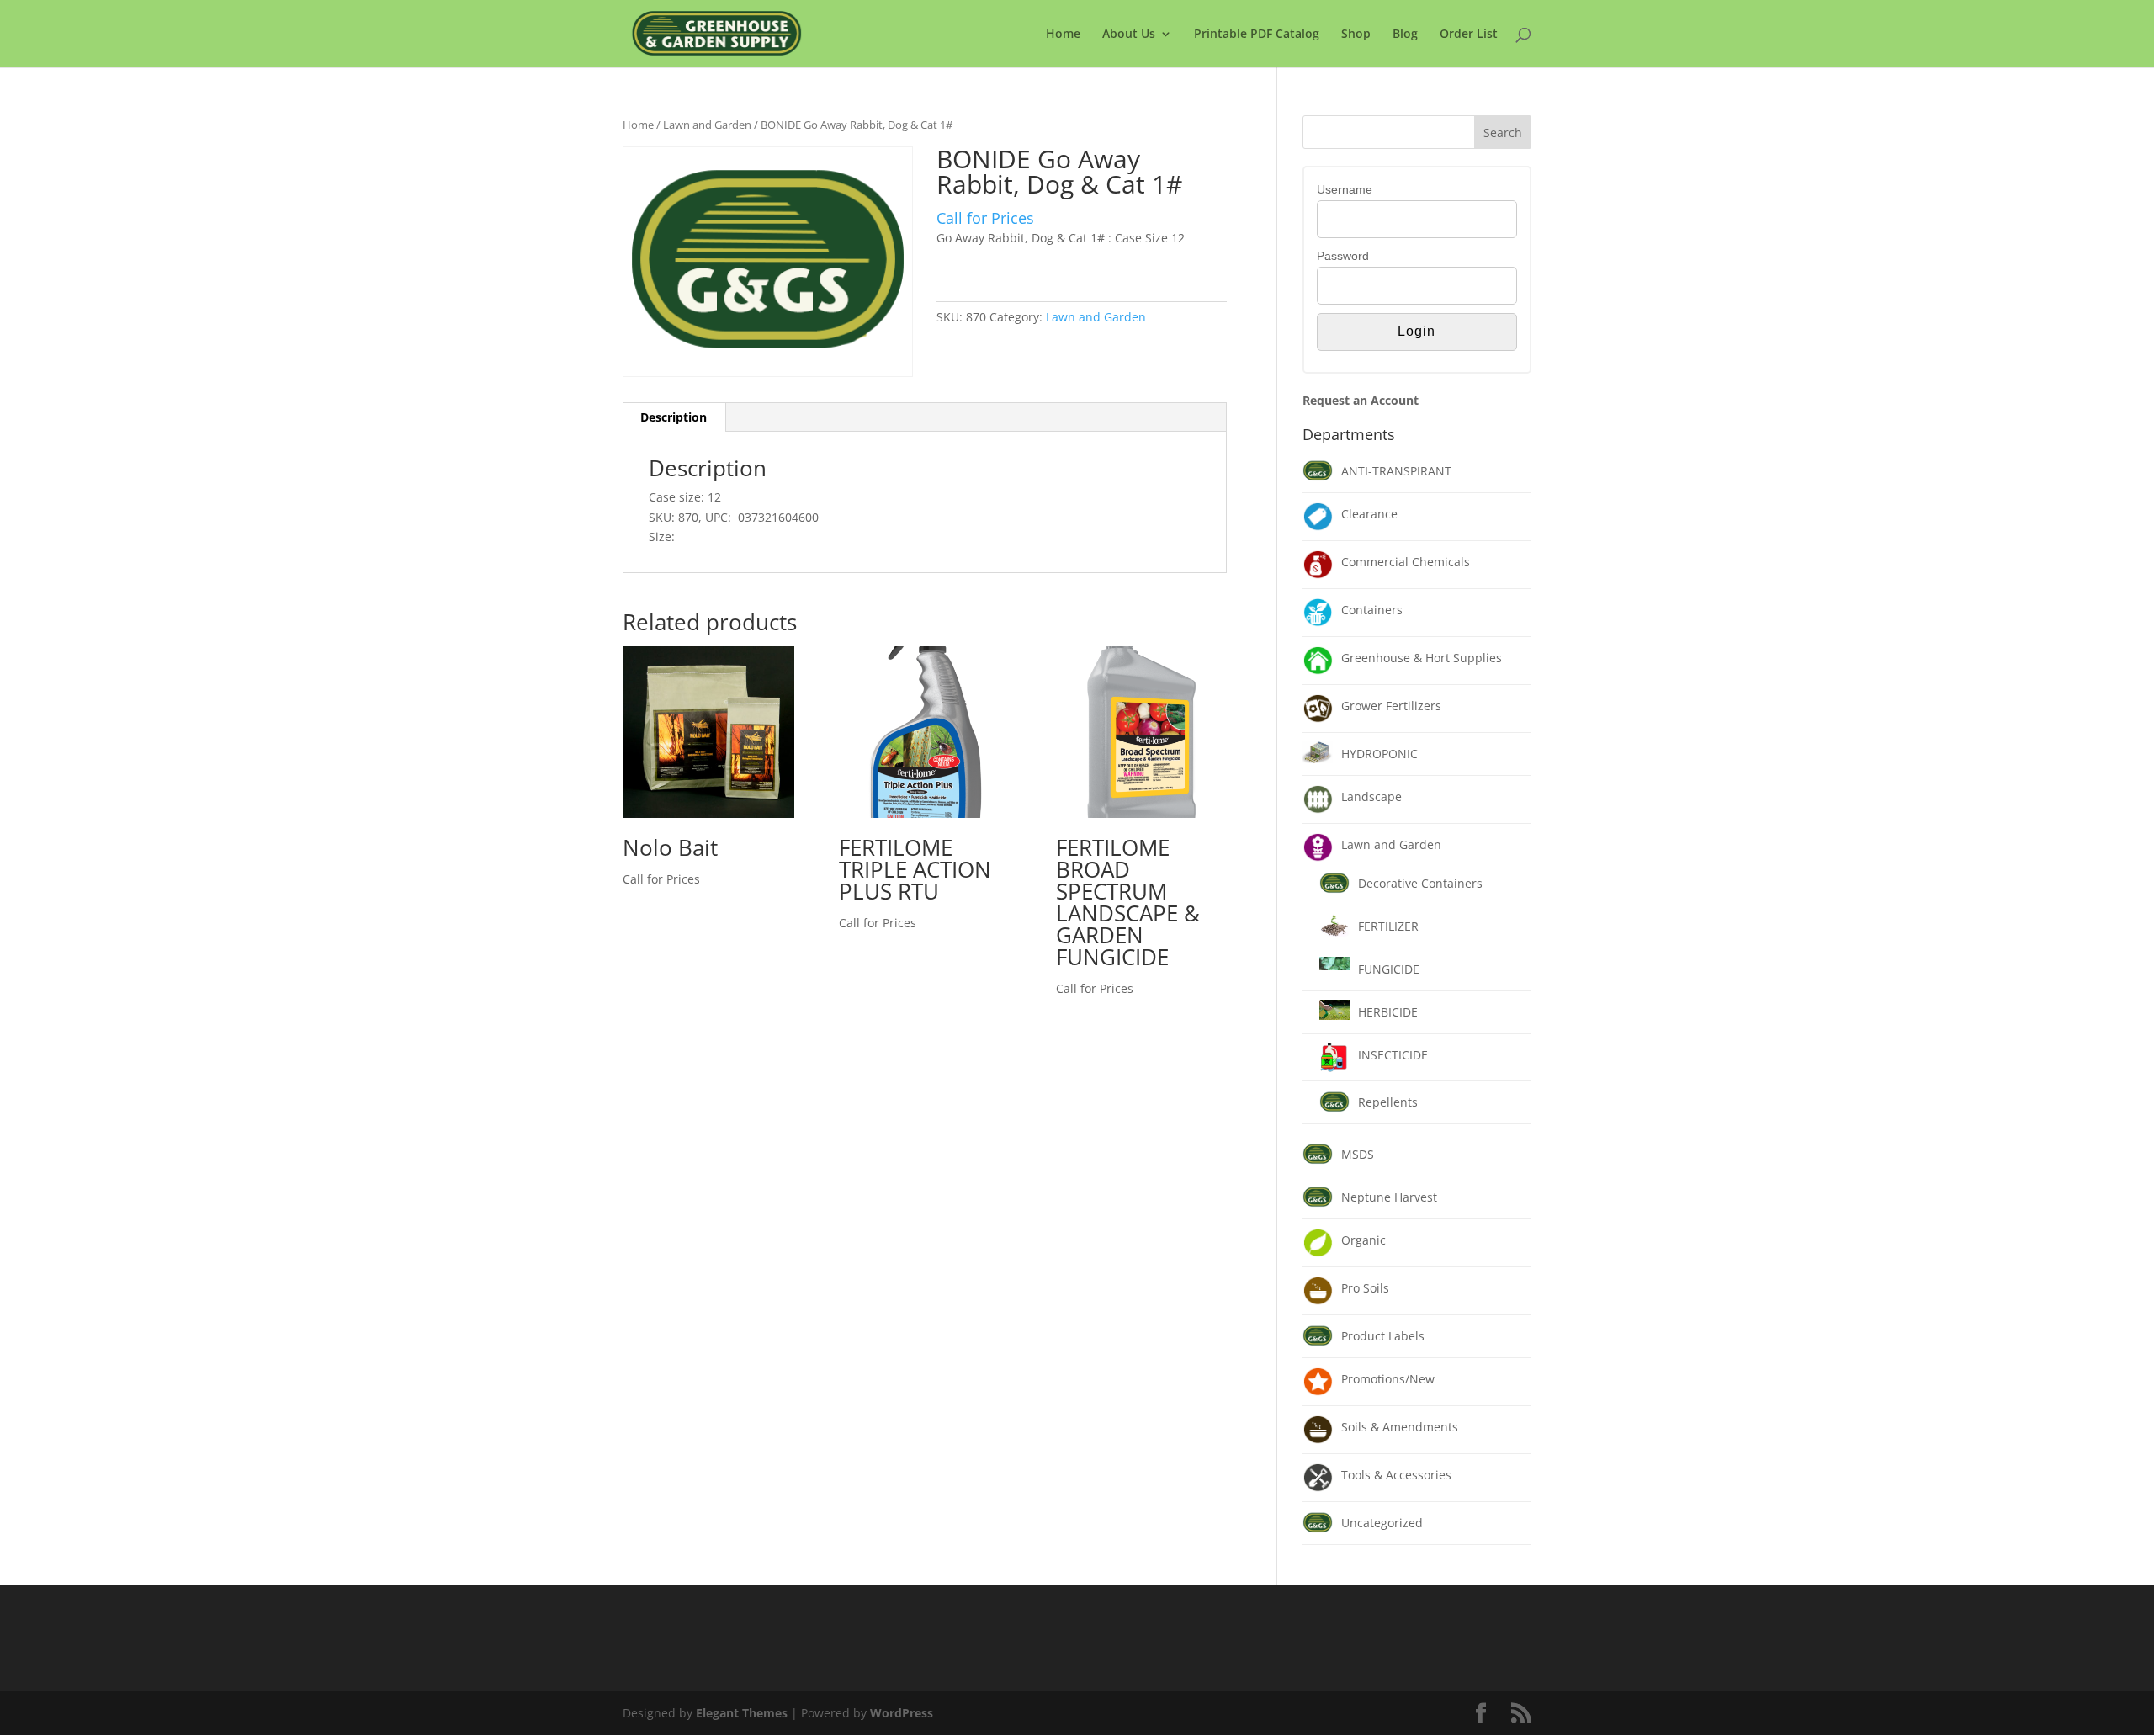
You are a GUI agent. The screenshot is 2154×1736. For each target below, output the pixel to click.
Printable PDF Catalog (1257, 35)
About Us (1129, 35)
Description (674, 417)
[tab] (674, 417)
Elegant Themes (742, 1713)
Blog (1405, 35)
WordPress (902, 1713)
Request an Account (1361, 400)
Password (1343, 256)
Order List (1469, 35)
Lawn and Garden (707, 125)
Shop (1356, 35)
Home (1063, 35)
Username (1345, 189)
